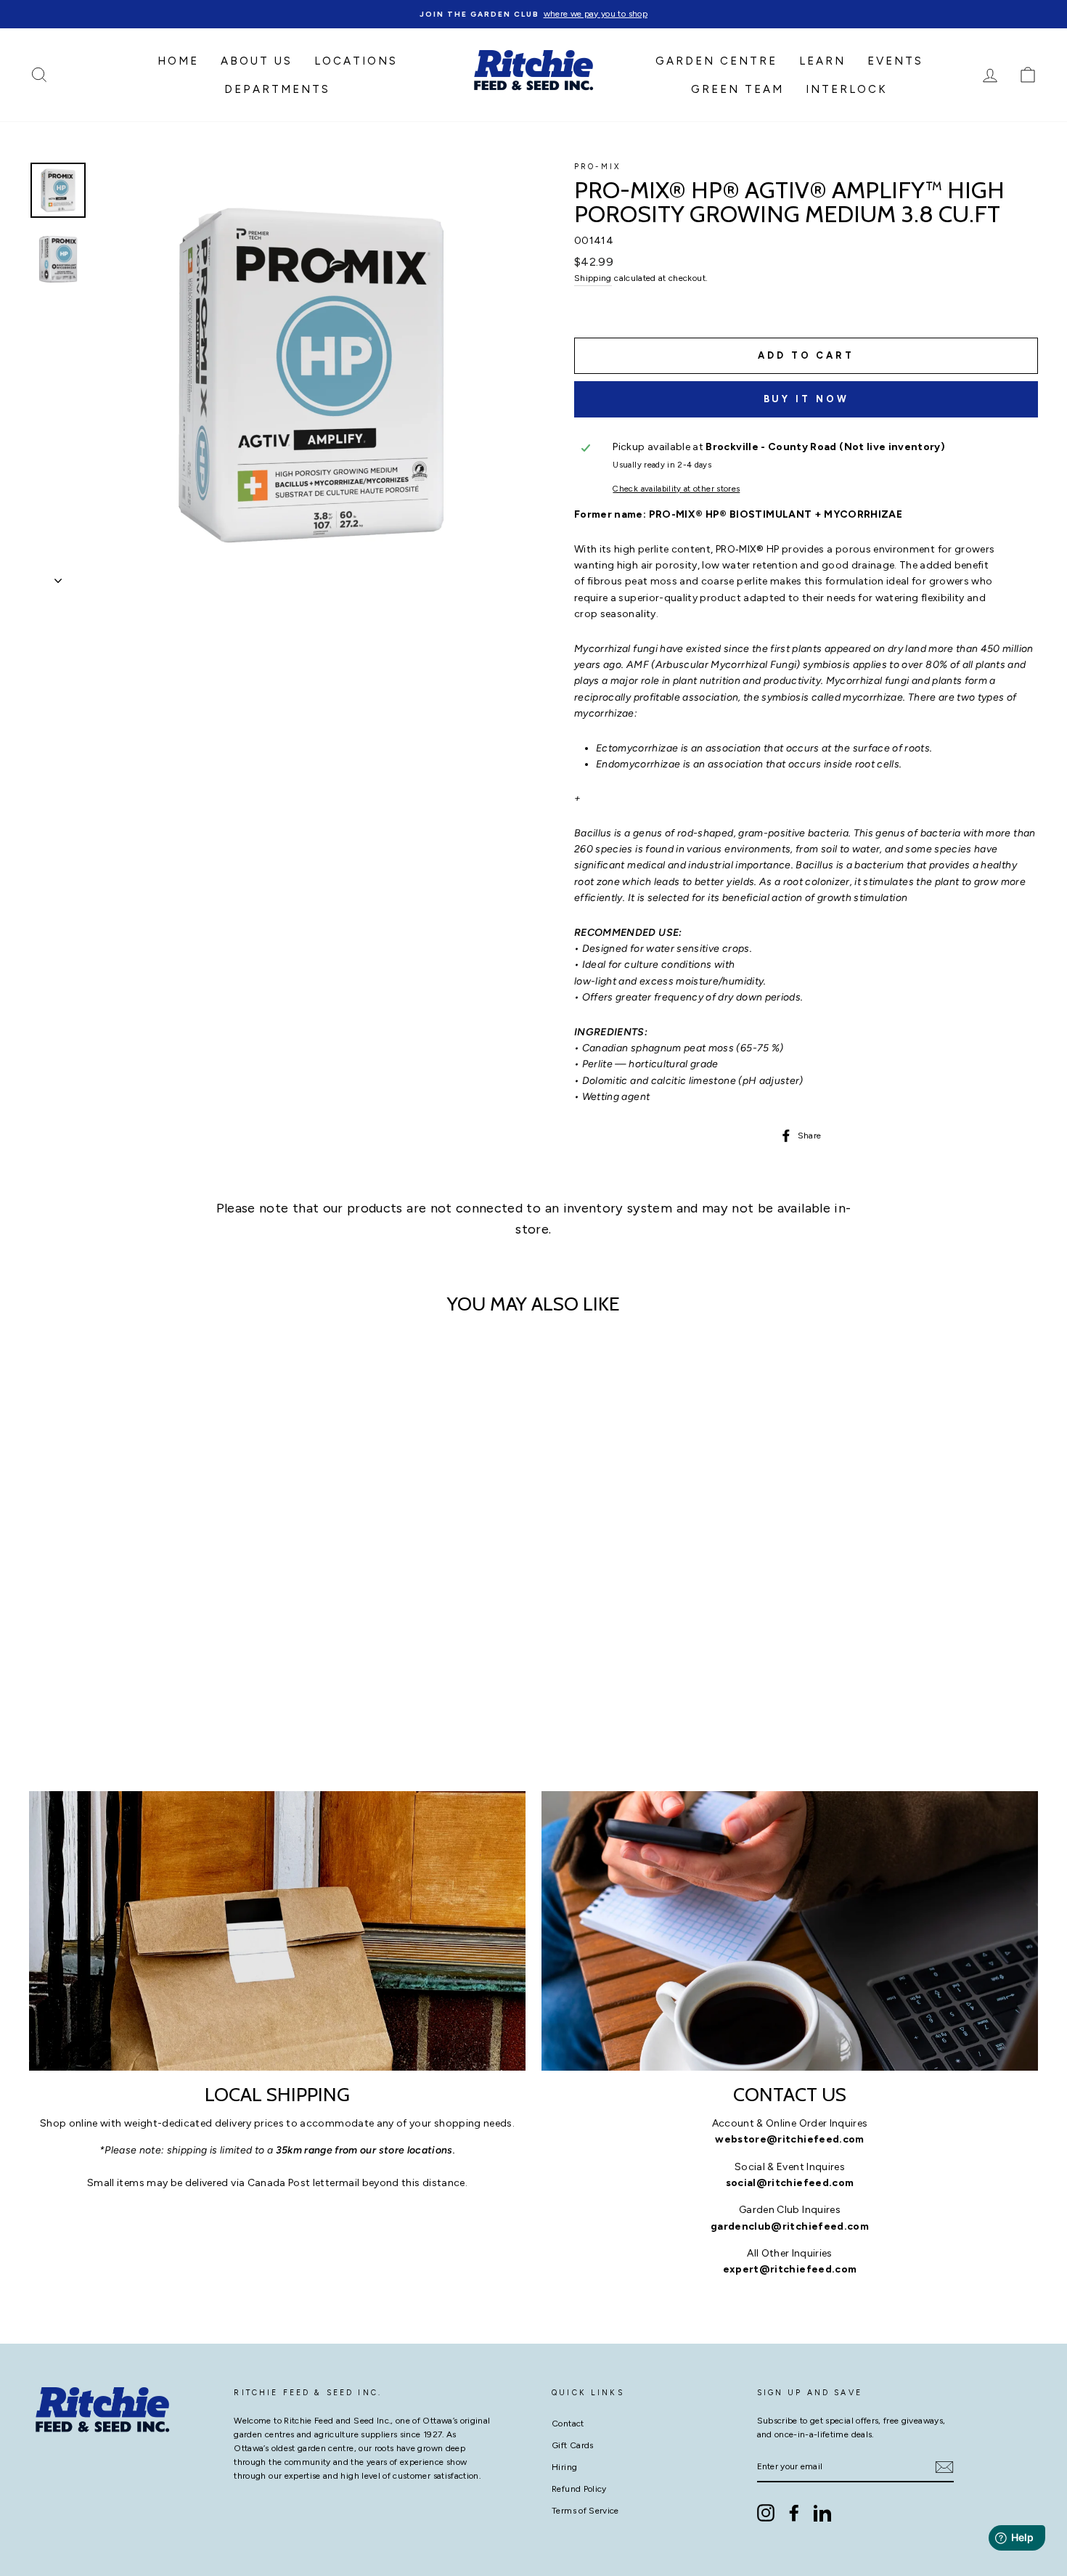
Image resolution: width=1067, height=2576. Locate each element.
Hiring (564, 2467)
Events (895, 61)
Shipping (593, 278)
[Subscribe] (944, 2467)
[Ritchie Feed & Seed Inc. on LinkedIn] (822, 2513)
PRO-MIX (597, 167)
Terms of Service (585, 2511)
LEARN (822, 61)
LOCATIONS (356, 61)
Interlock (847, 89)
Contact (568, 2424)
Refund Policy (579, 2489)
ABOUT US (257, 61)
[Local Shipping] (277, 1931)
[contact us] (790, 1931)
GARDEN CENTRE (716, 61)
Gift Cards (573, 2445)
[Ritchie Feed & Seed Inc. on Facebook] (794, 2513)
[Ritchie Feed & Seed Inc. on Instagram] (766, 2513)
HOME (178, 61)
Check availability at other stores (676, 489)
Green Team (737, 89)
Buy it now (806, 399)
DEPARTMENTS (277, 89)
